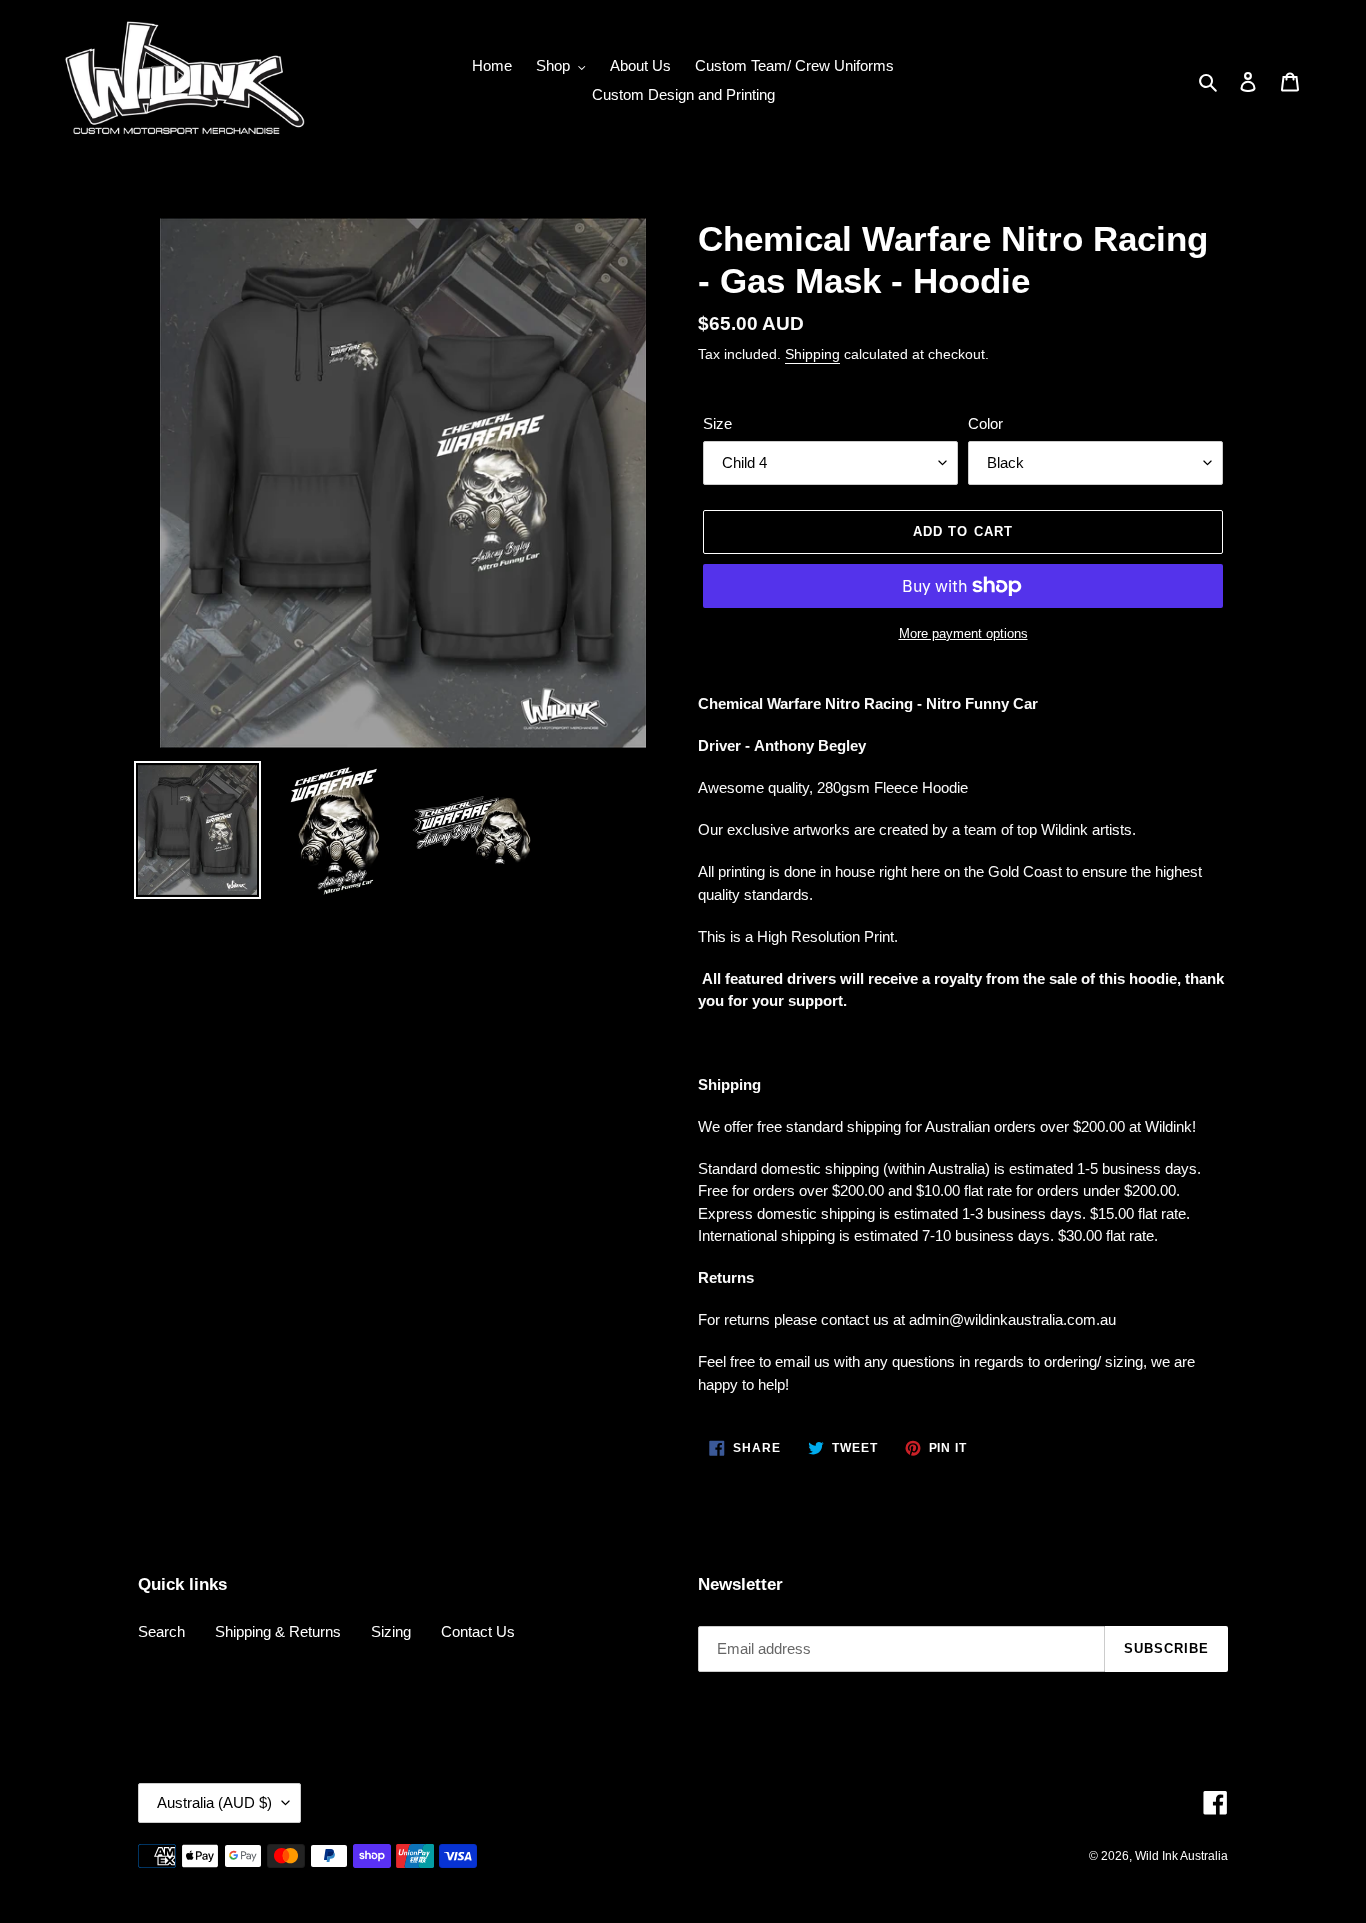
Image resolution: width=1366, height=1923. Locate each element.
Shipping (812, 354)
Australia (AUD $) (214, 1802)
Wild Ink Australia (1181, 1856)
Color (985, 423)
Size (717, 423)
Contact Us (478, 1631)
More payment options (963, 633)
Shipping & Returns (278, 1631)
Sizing (391, 1631)
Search (161, 1631)
